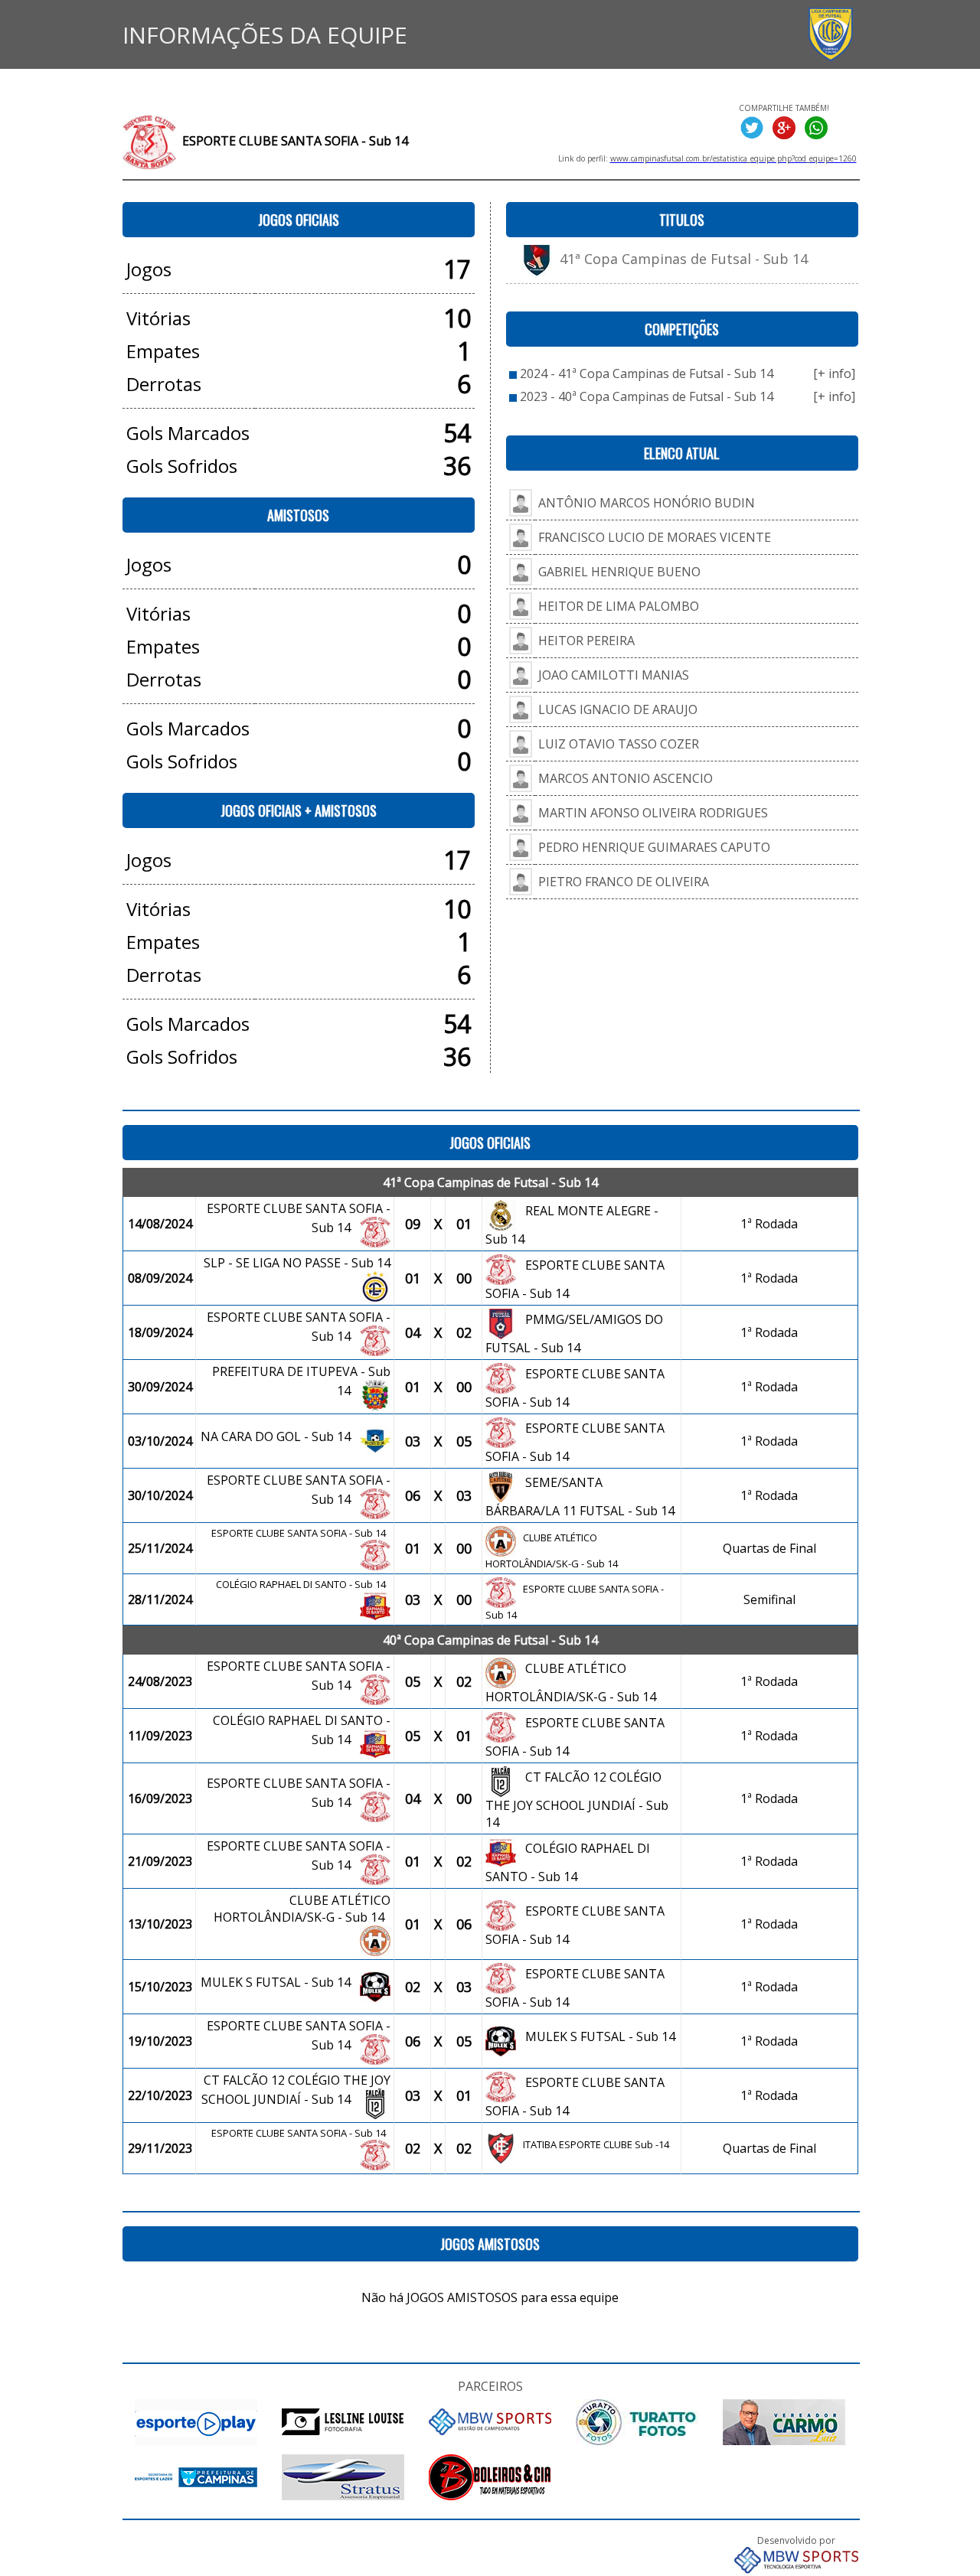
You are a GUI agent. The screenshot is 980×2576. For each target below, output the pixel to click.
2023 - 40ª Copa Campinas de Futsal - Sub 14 (647, 396)
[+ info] (834, 373)
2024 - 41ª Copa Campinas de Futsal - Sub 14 (647, 373)
